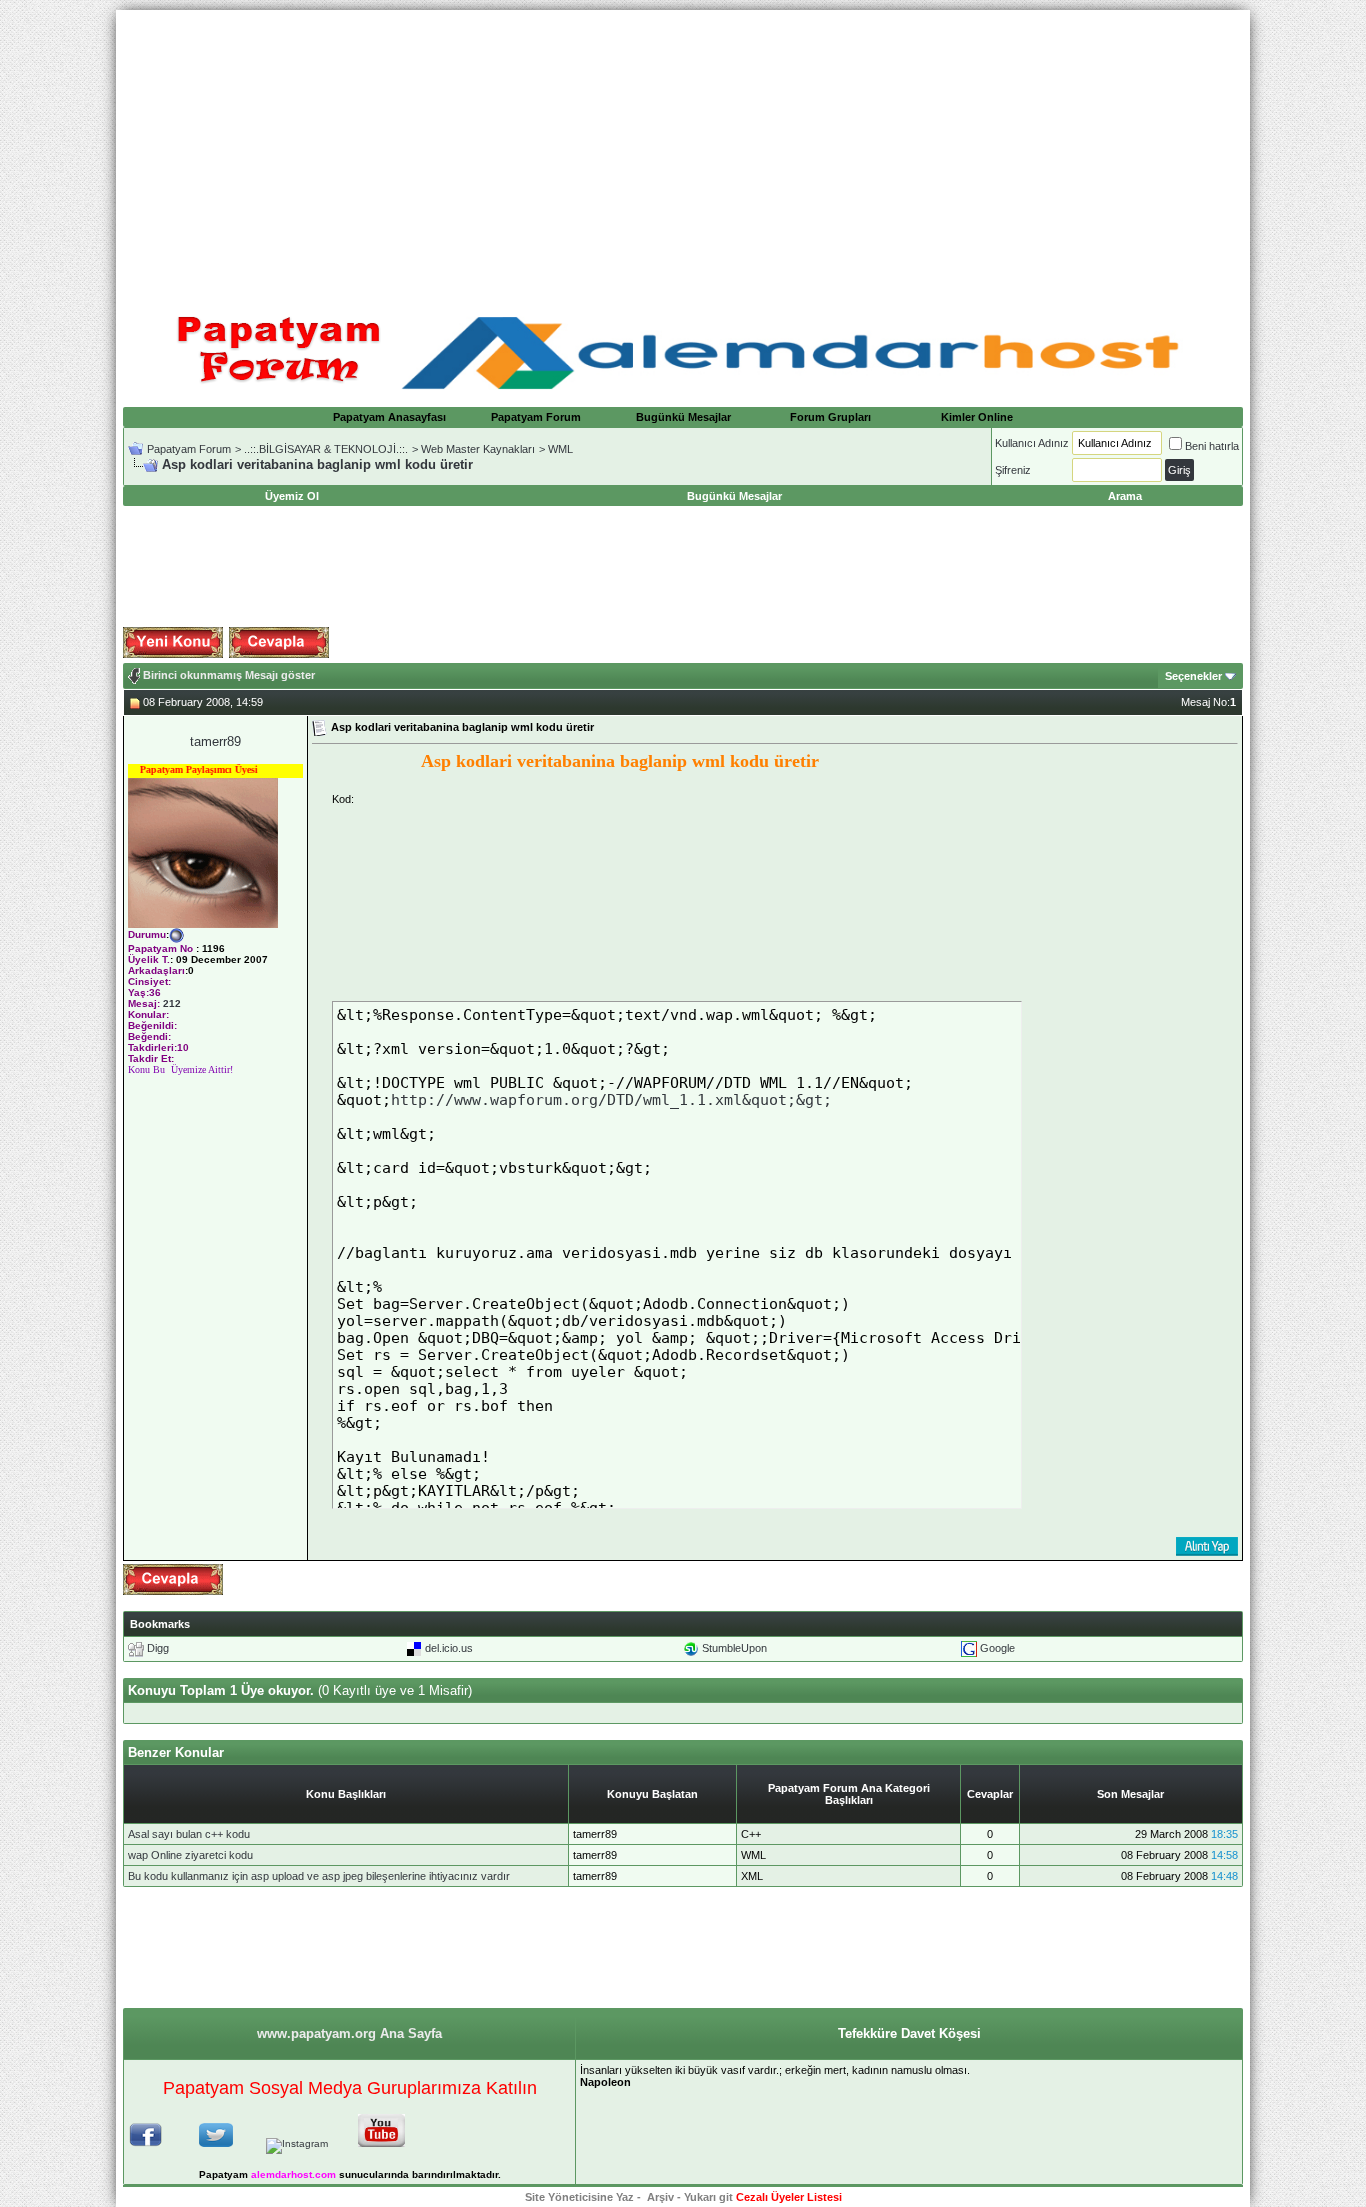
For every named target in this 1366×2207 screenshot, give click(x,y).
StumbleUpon (734, 1648)
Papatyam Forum (536, 417)
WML (560, 449)
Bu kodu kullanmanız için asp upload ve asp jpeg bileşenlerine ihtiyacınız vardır (319, 1876)
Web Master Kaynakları (478, 449)
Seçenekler (1193, 676)
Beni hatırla (1212, 446)
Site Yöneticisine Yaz (579, 2197)
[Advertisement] (683, 150)
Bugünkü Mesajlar (683, 417)
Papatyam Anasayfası (389, 417)
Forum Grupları (830, 417)
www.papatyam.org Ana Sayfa (349, 2033)
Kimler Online (977, 417)
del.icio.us (449, 1648)
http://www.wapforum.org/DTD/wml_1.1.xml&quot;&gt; (611, 1099)
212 (172, 1003)
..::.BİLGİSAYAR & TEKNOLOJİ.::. (326, 449)
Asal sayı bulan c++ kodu (189, 1834)
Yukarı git (708, 2197)
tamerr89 (215, 741)
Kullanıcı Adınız (1032, 443)
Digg (158, 1648)
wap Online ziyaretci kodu (190, 1855)
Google (997, 1648)
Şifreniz (1013, 470)
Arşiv (660, 2197)
